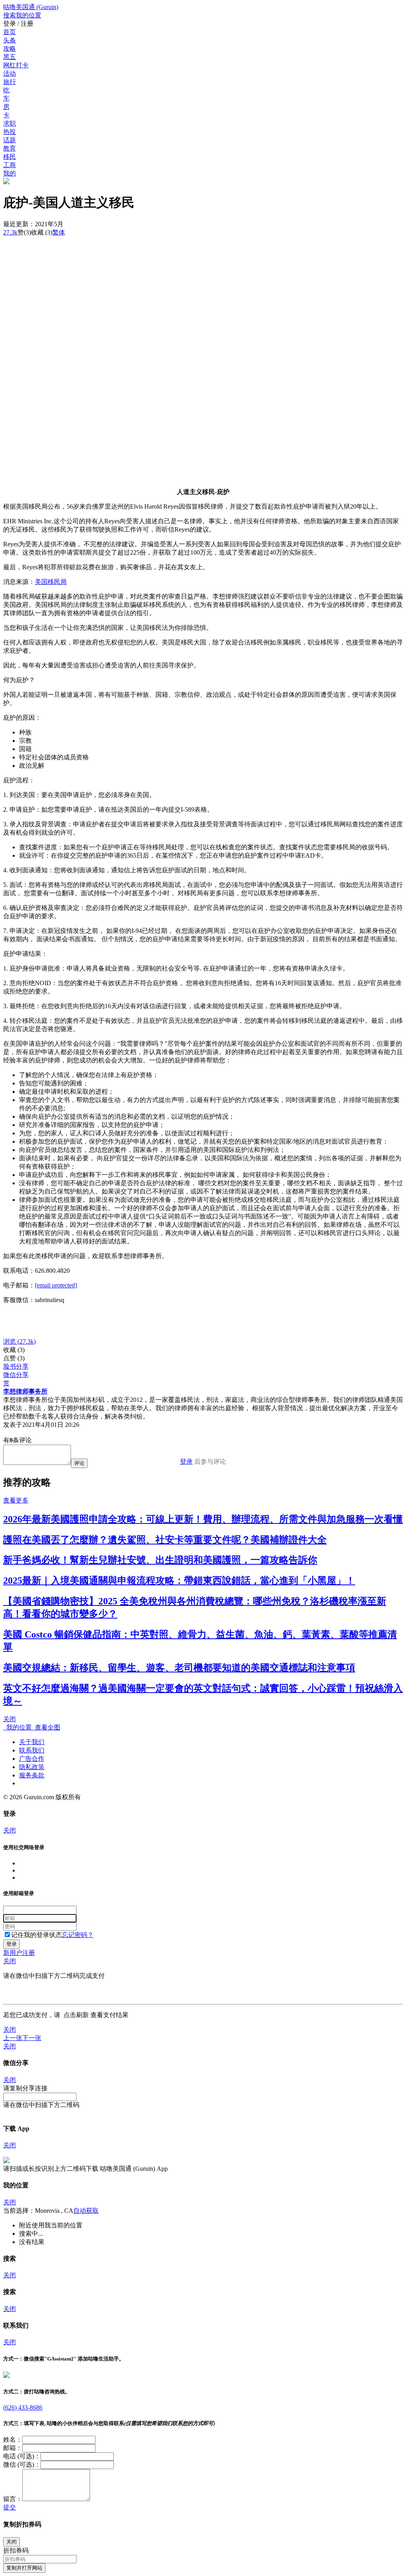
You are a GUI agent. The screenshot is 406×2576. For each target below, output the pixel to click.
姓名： (13, 2440)
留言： (13, 2499)
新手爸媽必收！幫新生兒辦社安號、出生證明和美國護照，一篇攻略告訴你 (160, 1560)
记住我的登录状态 (36, 1935)
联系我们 (32, 1750)
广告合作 (32, 1759)
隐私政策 (32, 1767)
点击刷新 (76, 2015)
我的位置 (17, 1727)
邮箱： (13, 2448)
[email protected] (56, 1285)
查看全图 (46, 1727)
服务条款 (32, 1775)
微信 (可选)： (22, 2464)
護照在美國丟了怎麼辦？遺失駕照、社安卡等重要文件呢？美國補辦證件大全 (165, 1540)
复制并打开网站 (24, 2568)
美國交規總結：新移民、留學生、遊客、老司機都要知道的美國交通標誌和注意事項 (179, 1668)
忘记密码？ (78, 1935)
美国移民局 (51, 582)
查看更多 (16, 1500)
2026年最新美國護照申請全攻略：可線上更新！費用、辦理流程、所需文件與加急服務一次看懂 (203, 1519)
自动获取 (86, 2211)
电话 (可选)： (22, 2456)
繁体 (59, 232)
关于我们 (32, 1742)
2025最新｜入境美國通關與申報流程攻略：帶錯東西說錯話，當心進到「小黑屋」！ (179, 1581)
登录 (186, 1462)
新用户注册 (19, 1953)
